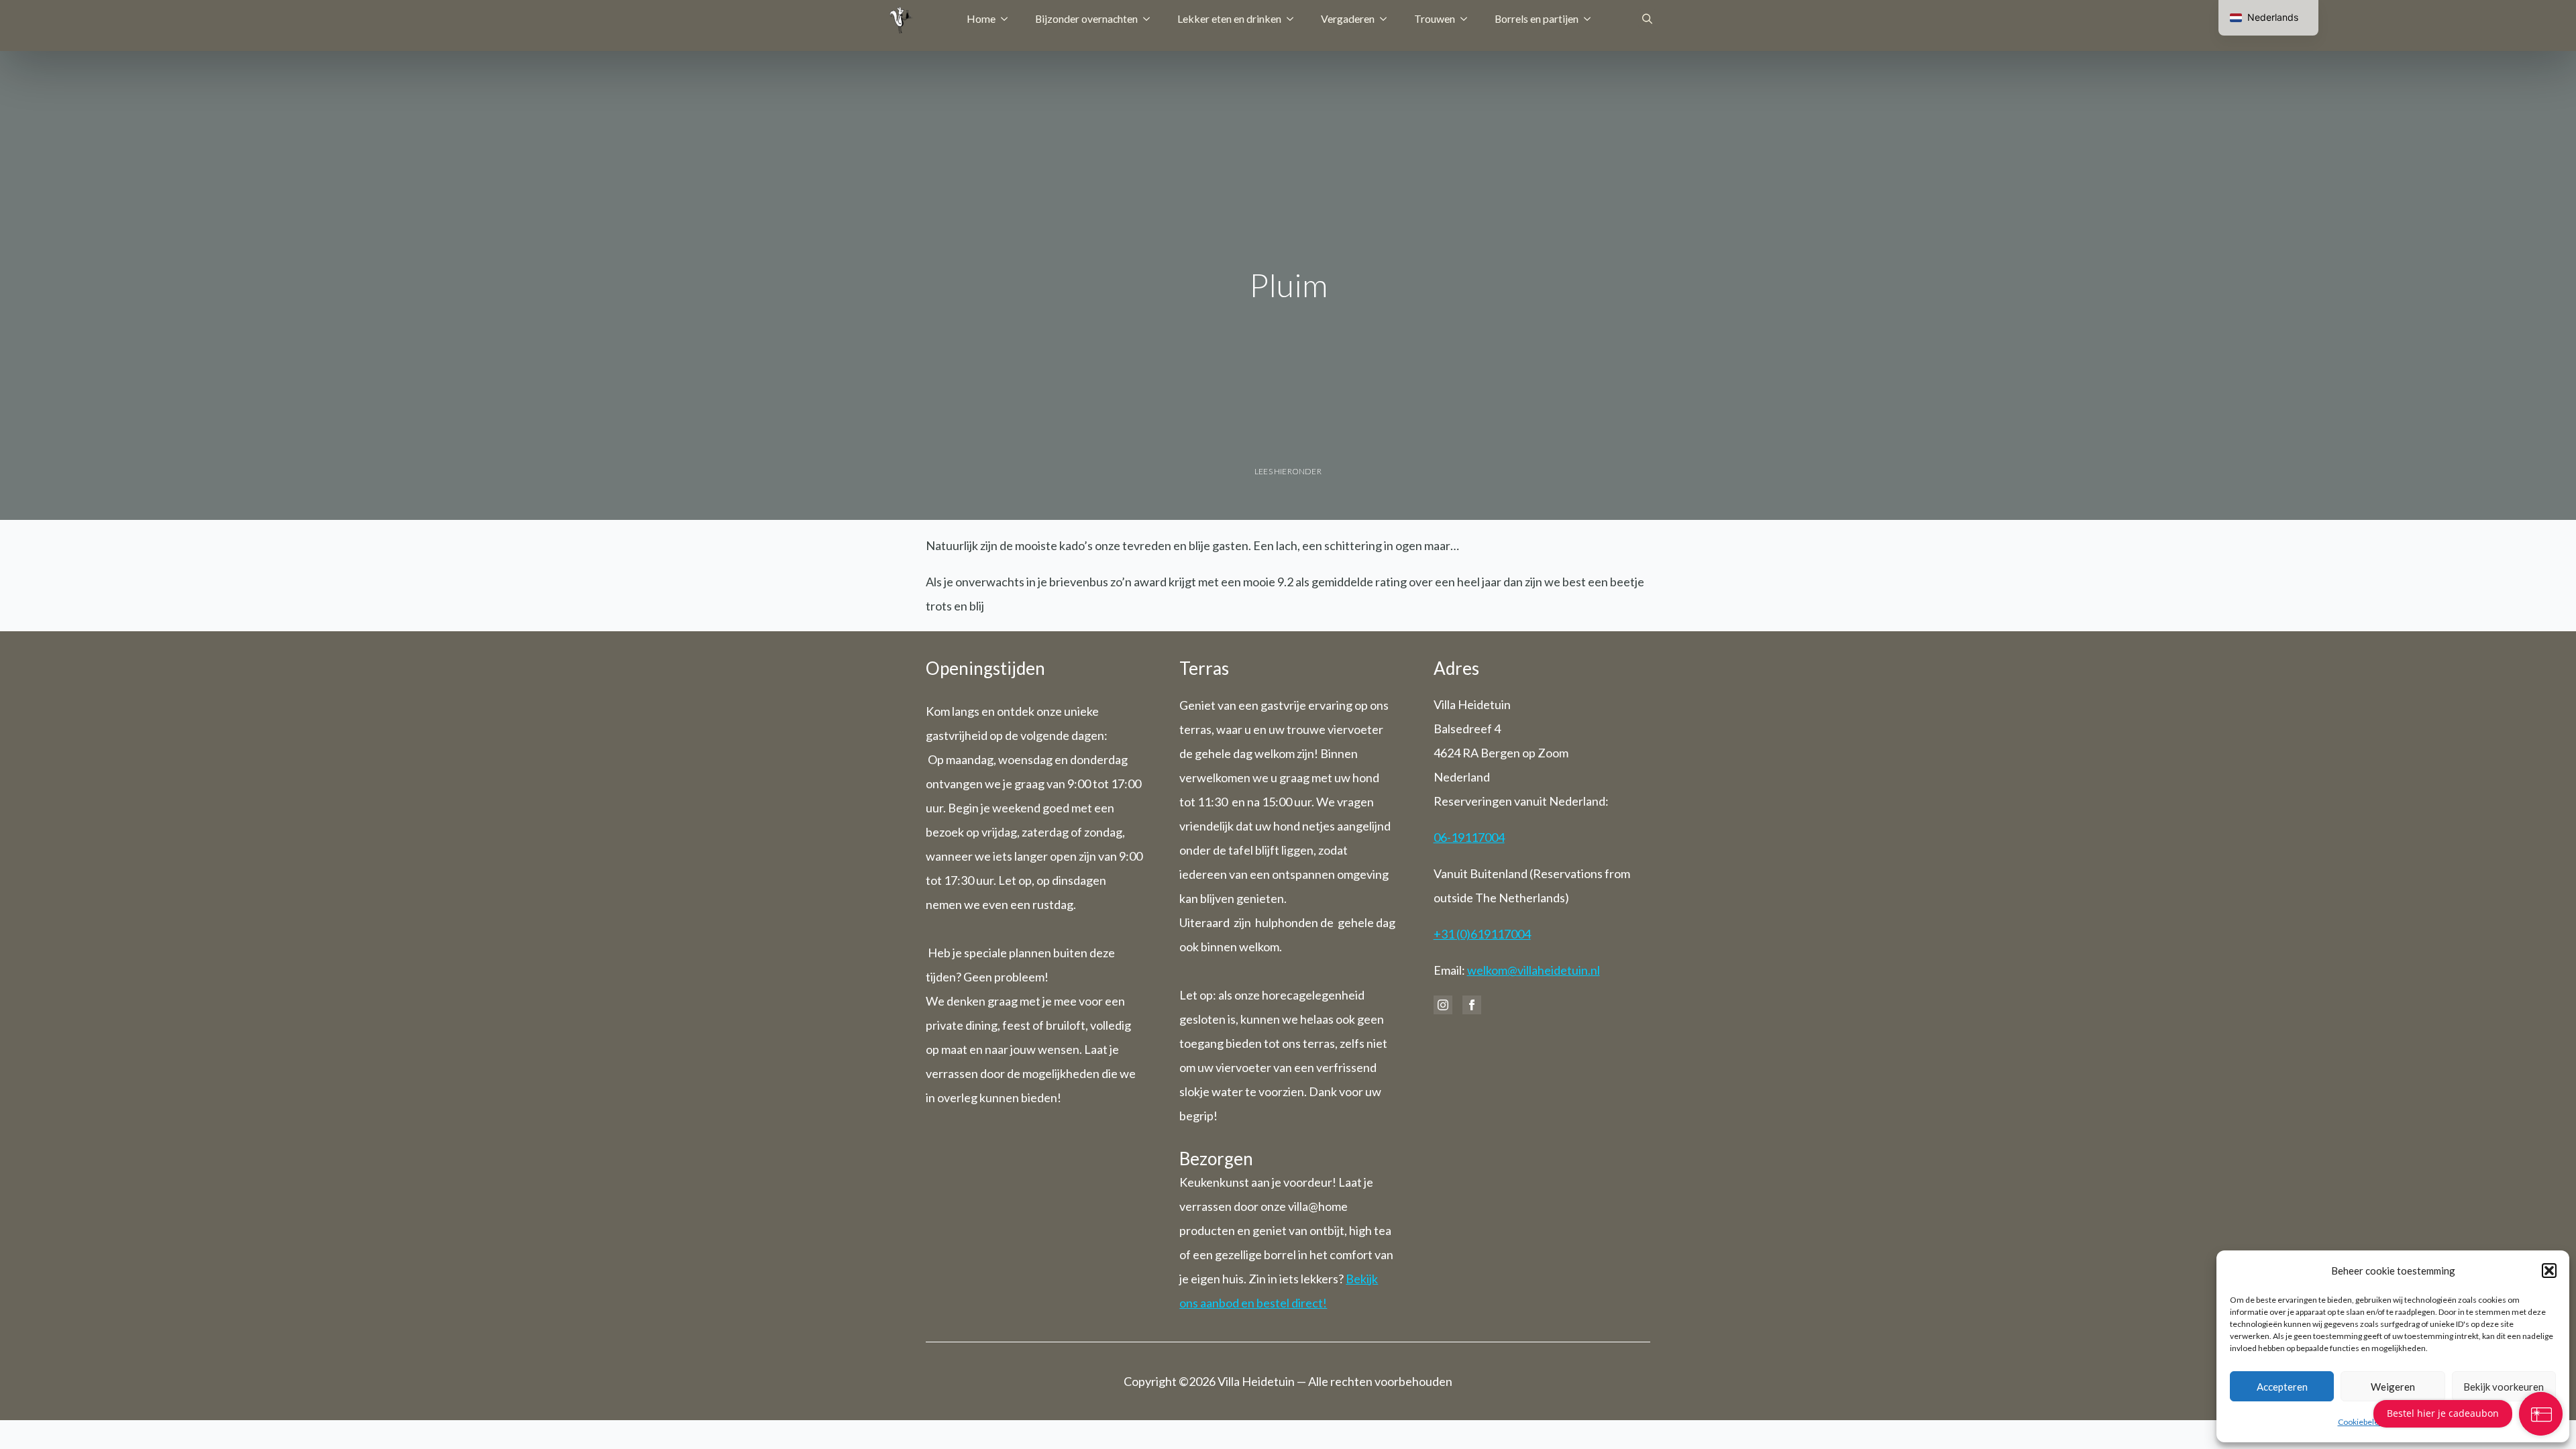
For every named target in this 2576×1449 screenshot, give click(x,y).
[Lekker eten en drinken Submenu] (1294, 19)
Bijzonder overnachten (1086, 18)
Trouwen (1435, 18)
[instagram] (1443, 1005)
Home (981, 18)
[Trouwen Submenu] (1468, 19)
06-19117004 (1469, 837)
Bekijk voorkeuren (2504, 1387)
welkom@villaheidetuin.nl (1534, 970)
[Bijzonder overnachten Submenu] (1150, 19)
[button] (2549, 1271)
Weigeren (2393, 1387)
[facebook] (1472, 1005)
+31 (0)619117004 (1482, 934)
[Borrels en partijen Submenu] (1591, 19)
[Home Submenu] (1008, 19)
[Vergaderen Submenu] (1387, 19)
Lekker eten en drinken (1229, 18)
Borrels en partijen (1537, 18)
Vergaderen (1348, 18)
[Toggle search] (1647, 18)
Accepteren (2282, 1387)
